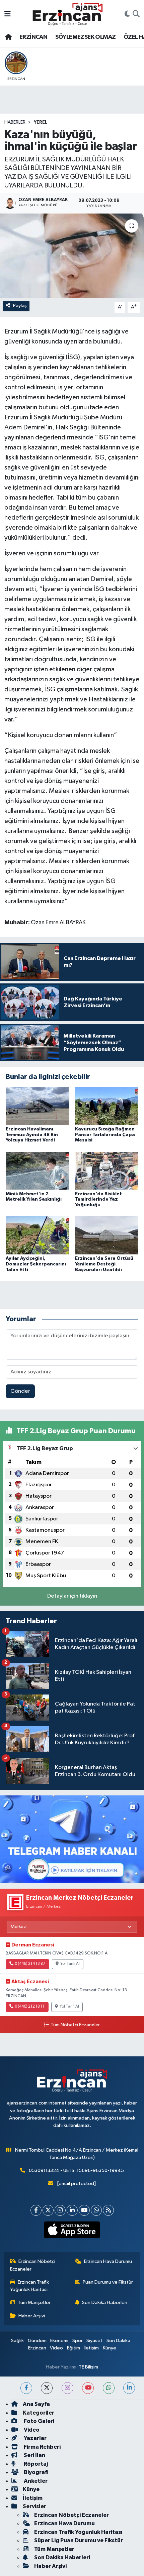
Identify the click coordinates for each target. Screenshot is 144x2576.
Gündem (37, 2341)
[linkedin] (129, 2388)
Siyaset (94, 2341)
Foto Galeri (39, 2421)
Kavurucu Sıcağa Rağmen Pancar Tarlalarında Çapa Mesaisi (105, 1135)
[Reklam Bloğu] (72, 1839)
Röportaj (35, 2464)
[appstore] (72, 2231)
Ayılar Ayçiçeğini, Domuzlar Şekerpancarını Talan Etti (36, 1264)
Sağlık (17, 2341)
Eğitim (74, 2348)
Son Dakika (118, 2341)
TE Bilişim (88, 2367)
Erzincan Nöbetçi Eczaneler (33, 2265)
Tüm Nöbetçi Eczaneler (75, 2025)
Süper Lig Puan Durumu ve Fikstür (79, 2540)
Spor (78, 2341)
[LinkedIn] (72, 2210)
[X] (48, 2210)
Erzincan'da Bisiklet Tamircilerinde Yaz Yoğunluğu (98, 1200)
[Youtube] (84, 2210)
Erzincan (37, 2348)
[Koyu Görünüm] (127, 14)
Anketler (35, 2481)
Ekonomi (59, 2341)
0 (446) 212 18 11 (30, 2007)
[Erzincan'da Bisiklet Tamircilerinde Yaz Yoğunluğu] (107, 1171)
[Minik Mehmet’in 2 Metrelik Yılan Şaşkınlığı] (38, 1171)
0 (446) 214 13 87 (30, 1964)
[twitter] (47, 2388)
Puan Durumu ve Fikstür (108, 2282)
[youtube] (88, 2388)
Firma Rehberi (42, 2447)
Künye (110, 2348)
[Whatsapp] (96, 2210)
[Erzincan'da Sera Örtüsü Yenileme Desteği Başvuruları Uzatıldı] (107, 1235)
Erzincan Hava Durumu (108, 2261)
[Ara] (136, 14)
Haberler (15, 122)
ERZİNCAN (33, 37)
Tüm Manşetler (34, 2302)
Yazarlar (35, 2438)
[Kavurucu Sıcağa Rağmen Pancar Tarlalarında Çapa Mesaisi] (107, 1106)
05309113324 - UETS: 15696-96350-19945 (76, 2171)
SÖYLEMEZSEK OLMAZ (86, 37)
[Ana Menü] (8, 14)
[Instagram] (60, 2210)
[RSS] (108, 2210)
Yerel (41, 122)
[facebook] (26, 2388)
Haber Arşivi (32, 2316)
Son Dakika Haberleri (105, 2302)
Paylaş (20, 306)
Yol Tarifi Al (70, 1964)
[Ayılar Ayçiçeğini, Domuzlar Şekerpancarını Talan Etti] (38, 1235)
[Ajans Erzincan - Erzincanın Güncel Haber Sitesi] (68, 14)
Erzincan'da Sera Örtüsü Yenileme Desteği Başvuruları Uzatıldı (104, 1264)
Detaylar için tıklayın (72, 1596)
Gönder (20, 1391)
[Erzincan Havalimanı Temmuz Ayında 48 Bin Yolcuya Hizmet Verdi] (38, 1106)
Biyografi (36, 2472)
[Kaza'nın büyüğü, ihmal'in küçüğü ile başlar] (72, 256)
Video (56, 2348)
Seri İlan (34, 2455)
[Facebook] (36, 2210)
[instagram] (67, 2388)
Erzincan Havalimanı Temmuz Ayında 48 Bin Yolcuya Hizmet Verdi (32, 1135)
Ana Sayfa (36, 2404)
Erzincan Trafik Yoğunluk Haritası (30, 2286)
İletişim (91, 2348)
